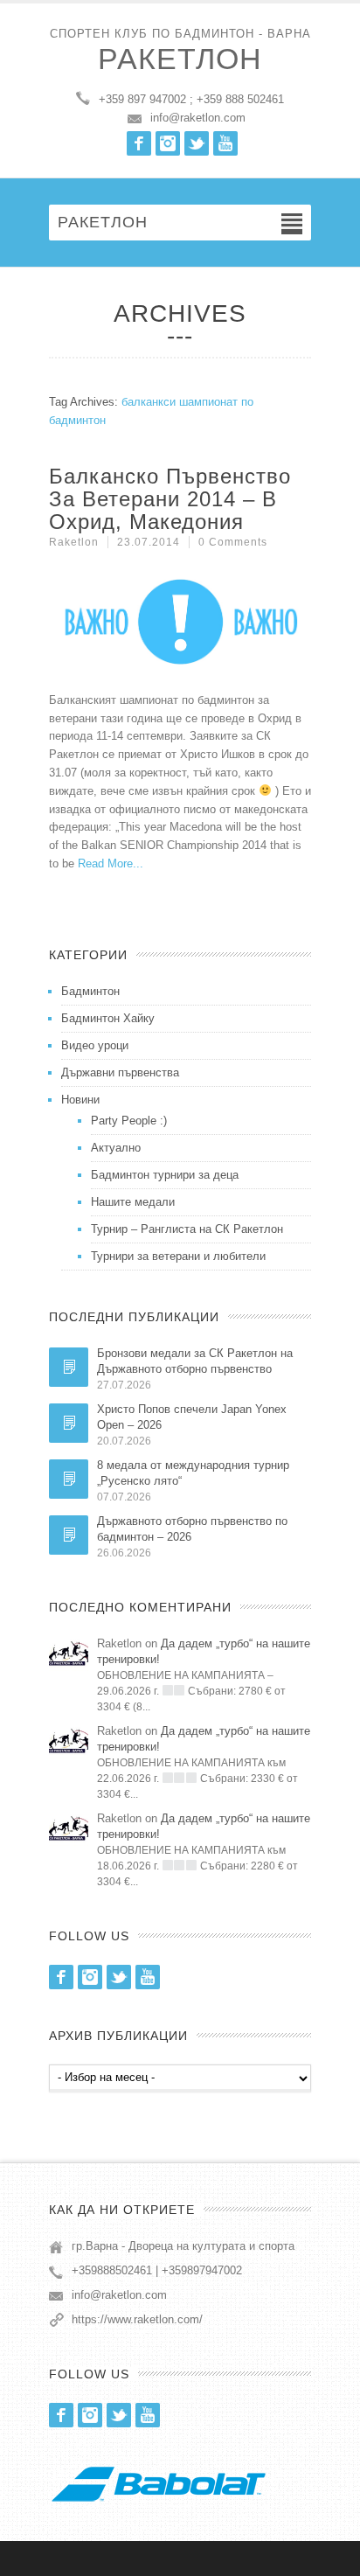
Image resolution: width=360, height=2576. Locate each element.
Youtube (225, 143)
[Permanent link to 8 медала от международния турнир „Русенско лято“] (69, 1479)
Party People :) (129, 1121)
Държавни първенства (120, 1072)
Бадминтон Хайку (108, 1018)
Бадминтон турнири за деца (165, 1175)
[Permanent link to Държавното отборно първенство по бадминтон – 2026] (69, 1535)
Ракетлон (180, 59)
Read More (105, 863)
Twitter (197, 143)
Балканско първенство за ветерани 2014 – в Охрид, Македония (170, 499)
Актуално (116, 1148)
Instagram (168, 143)
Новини (80, 1100)
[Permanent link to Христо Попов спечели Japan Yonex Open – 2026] (69, 1423)
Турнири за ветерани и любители (178, 1256)
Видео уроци (95, 1045)
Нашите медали (133, 1202)
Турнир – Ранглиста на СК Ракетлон (187, 1229)
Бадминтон (90, 991)
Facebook (139, 143)
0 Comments (233, 542)
